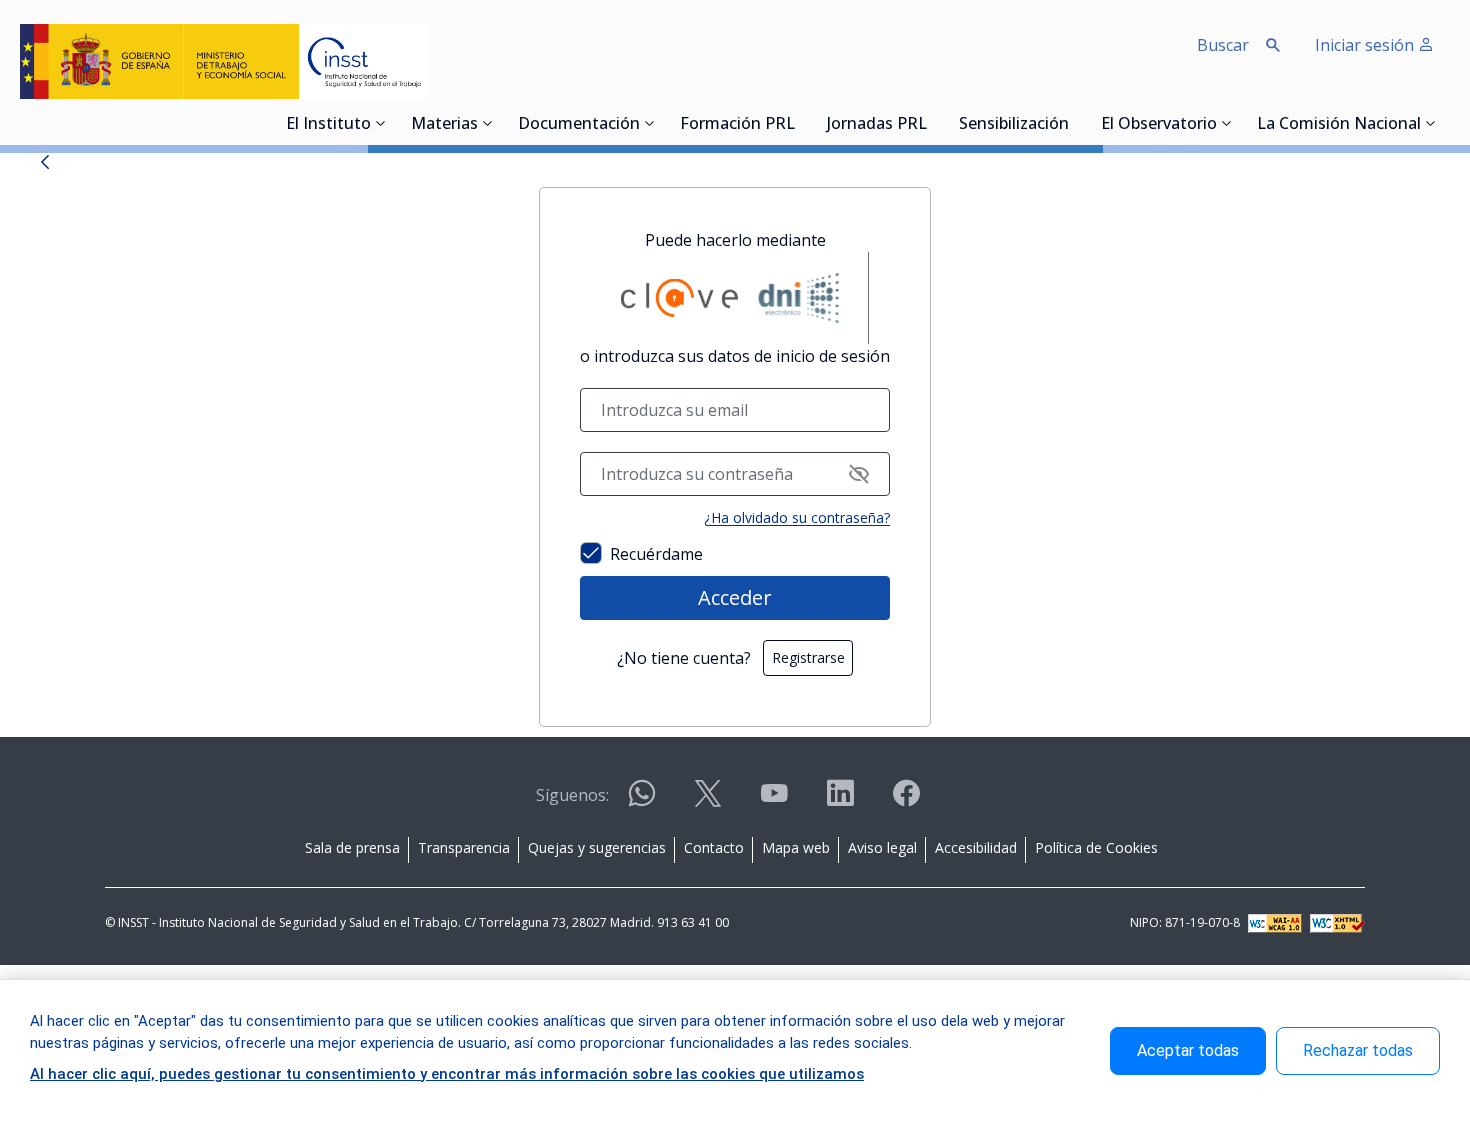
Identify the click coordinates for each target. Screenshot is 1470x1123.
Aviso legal (882, 847)
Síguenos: (572, 795)
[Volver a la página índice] (45, 166)
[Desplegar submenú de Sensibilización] (1075, 123)
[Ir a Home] (224, 61)
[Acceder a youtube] (774, 801)
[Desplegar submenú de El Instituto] (381, 123)
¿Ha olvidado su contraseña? (797, 517)
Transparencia (464, 847)
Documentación (579, 125)
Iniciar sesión (1366, 45)
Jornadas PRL (877, 125)
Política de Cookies (1096, 847)
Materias (444, 125)
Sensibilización (1014, 125)
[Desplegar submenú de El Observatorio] (1227, 123)
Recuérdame (656, 554)
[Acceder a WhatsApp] (642, 801)
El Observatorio (1159, 125)
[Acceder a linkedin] (840, 801)
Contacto (714, 847)
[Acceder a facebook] (906, 801)
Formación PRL (737, 125)
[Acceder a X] (708, 801)
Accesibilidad (976, 847)
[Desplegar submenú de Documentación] (650, 123)
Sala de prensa (352, 847)
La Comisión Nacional (1339, 125)
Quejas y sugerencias (597, 847)
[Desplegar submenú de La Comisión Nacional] (1431, 123)
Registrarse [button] (808, 657)
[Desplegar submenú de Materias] (488, 123)
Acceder (735, 597)
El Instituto (328, 125)
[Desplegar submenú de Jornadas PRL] (933, 123)
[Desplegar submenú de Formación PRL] (801, 123)
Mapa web (796, 847)
